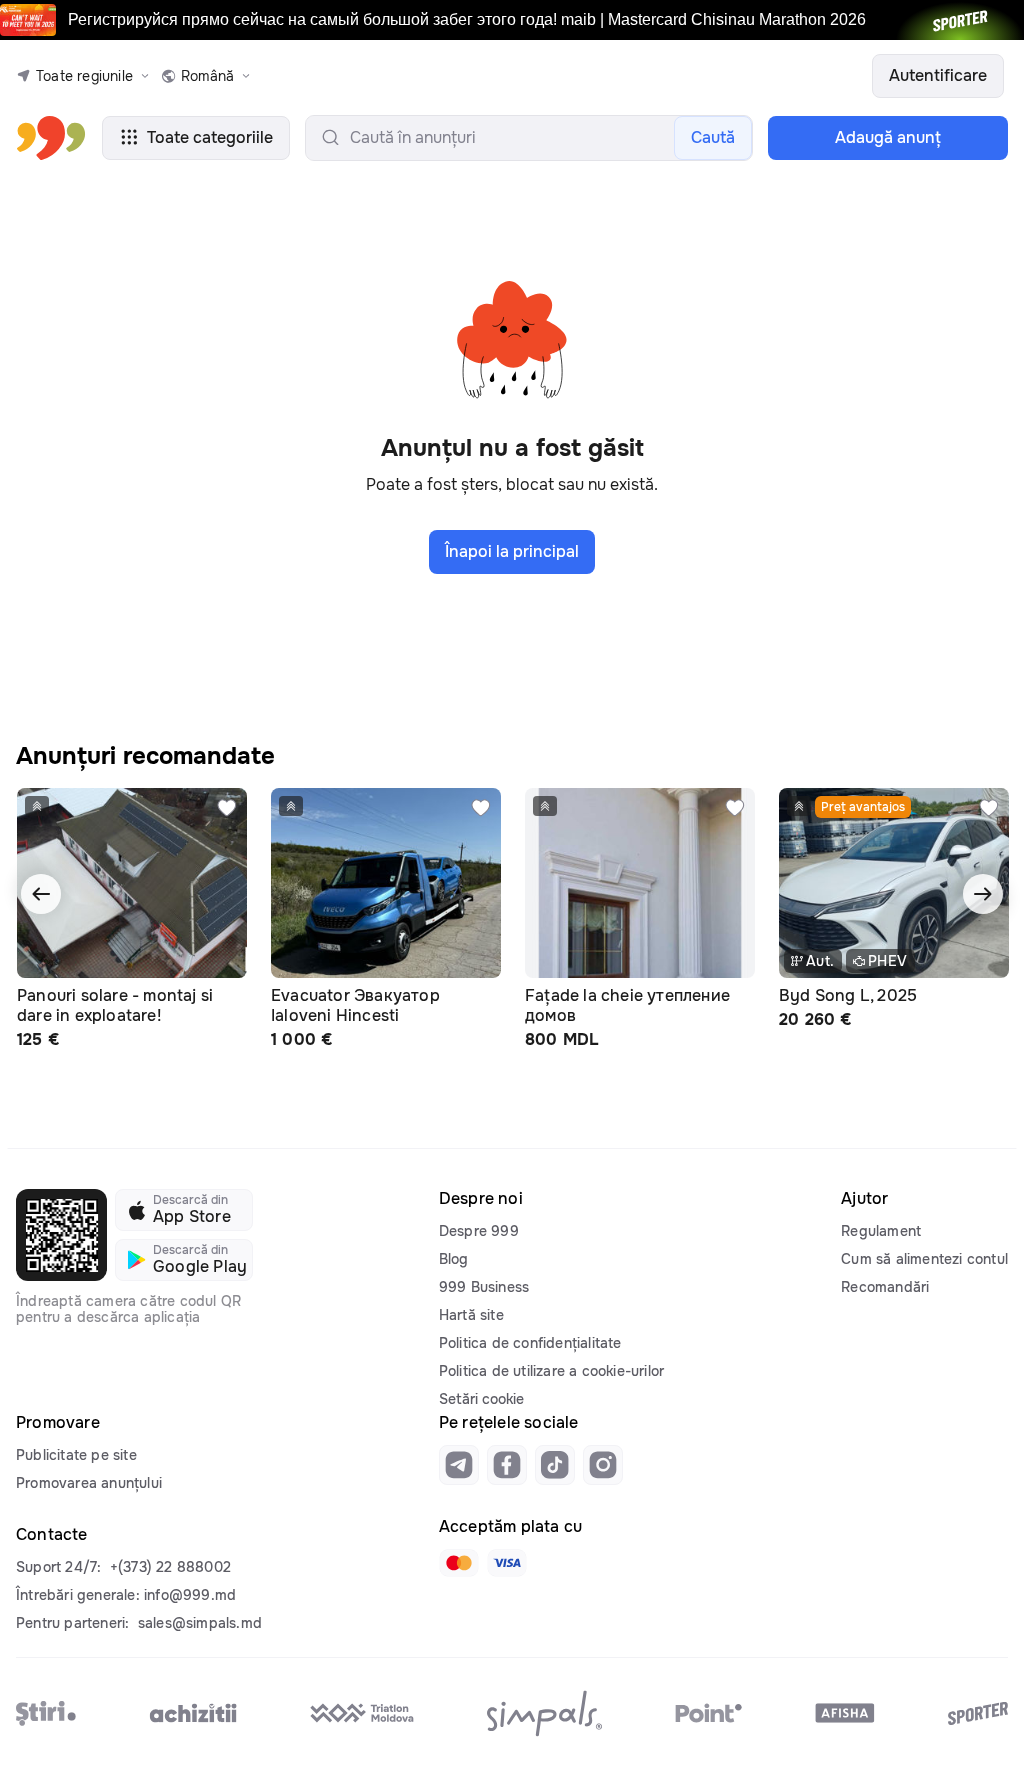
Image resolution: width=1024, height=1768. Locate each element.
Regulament (881, 1231)
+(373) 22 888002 (170, 1567)
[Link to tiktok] (555, 1465)
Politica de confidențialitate (530, 1343)
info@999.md (190, 1595)
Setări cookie (481, 1399)
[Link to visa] (507, 1563)
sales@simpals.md (200, 1623)
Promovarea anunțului (89, 1483)
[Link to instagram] (603, 1465)
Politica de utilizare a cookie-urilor (551, 1371)
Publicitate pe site (76, 1455)
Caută (713, 137)
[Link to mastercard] (459, 1563)
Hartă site (471, 1315)
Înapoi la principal (512, 551)
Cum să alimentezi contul (924, 1259)
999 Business (484, 1287)
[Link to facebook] (507, 1465)
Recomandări (885, 1287)
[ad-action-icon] (227, 808)
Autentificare (938, 75)
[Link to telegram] (459, 1465)
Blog (454, 1259)
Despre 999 (479, 1231)
